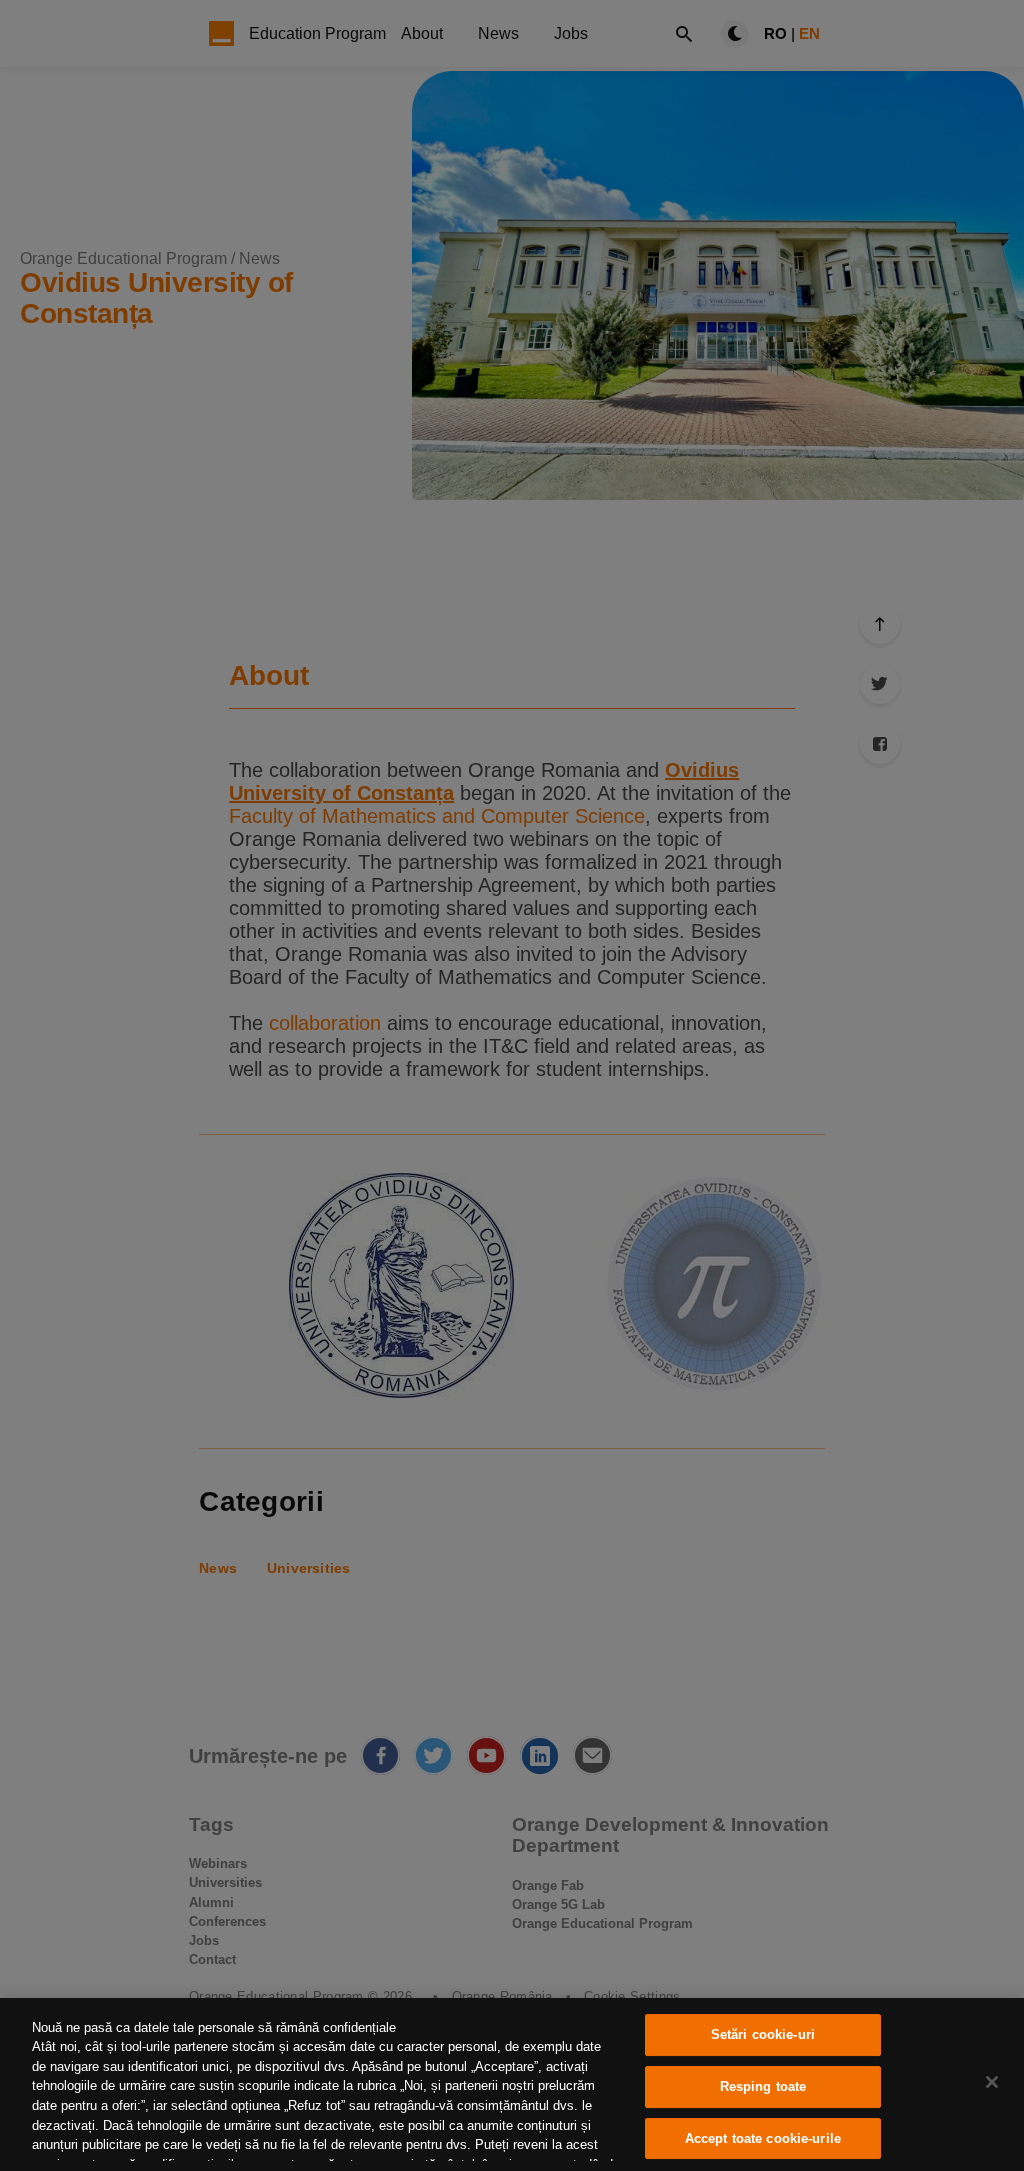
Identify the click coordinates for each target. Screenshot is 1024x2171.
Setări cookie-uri (763, 2035)
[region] (512, 2084)
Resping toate (763, 2086)
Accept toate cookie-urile (763, 2138)
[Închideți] (992, 2082)
